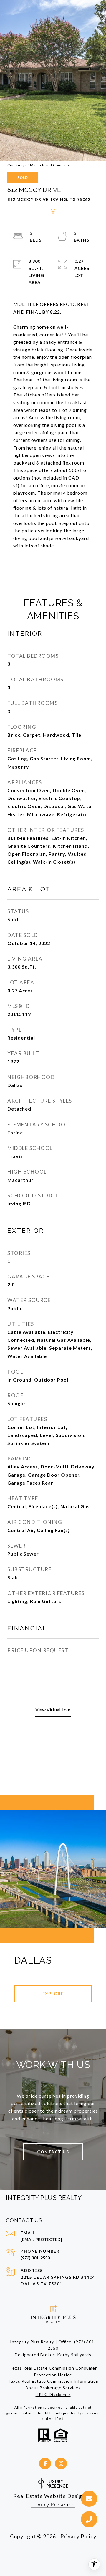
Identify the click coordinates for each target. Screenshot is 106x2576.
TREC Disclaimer (53, 2394)
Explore (53, 1993)
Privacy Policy (78, 2536)
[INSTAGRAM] (61, 2463)
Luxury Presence (53, 2504)
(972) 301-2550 (35, 2258)
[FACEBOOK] (45, 2463)
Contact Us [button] (53, 2152)
